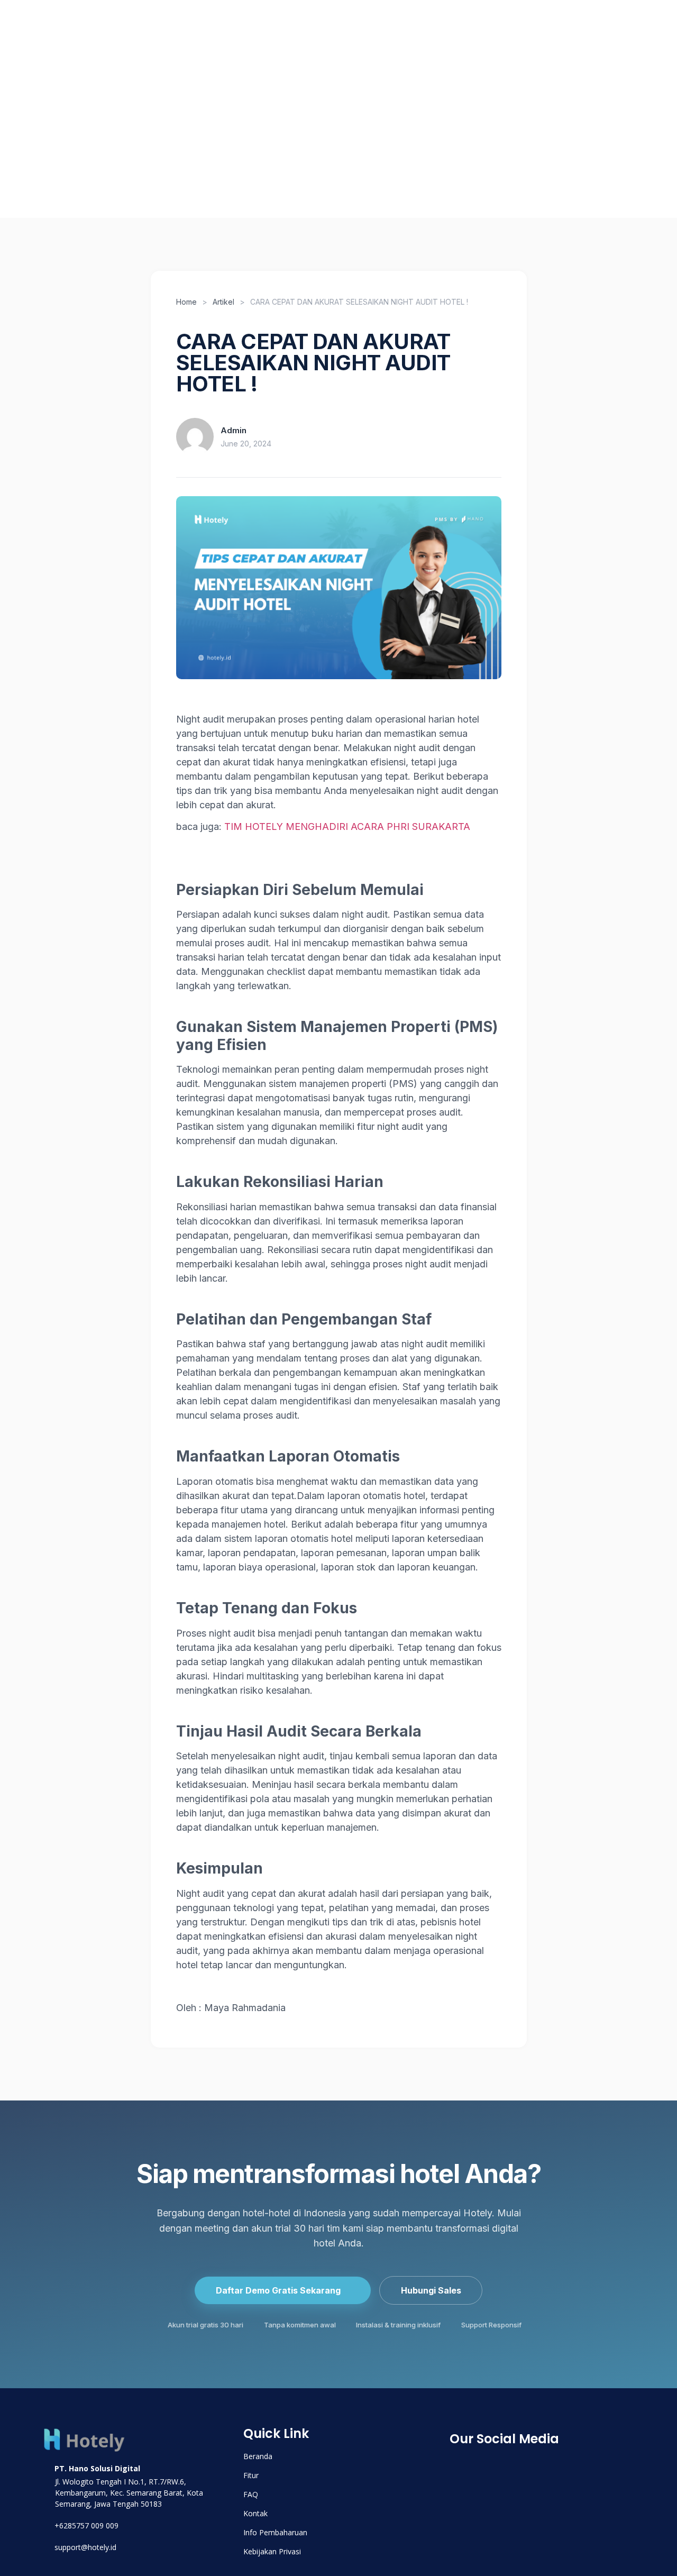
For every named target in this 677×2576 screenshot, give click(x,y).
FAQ (505, 129)
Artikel (173, 129)
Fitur (124, 129)
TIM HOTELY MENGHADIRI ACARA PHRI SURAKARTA (347, 826)
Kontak (603, 129)
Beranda (72, 129)
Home (186, 302)
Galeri (550, 129)
